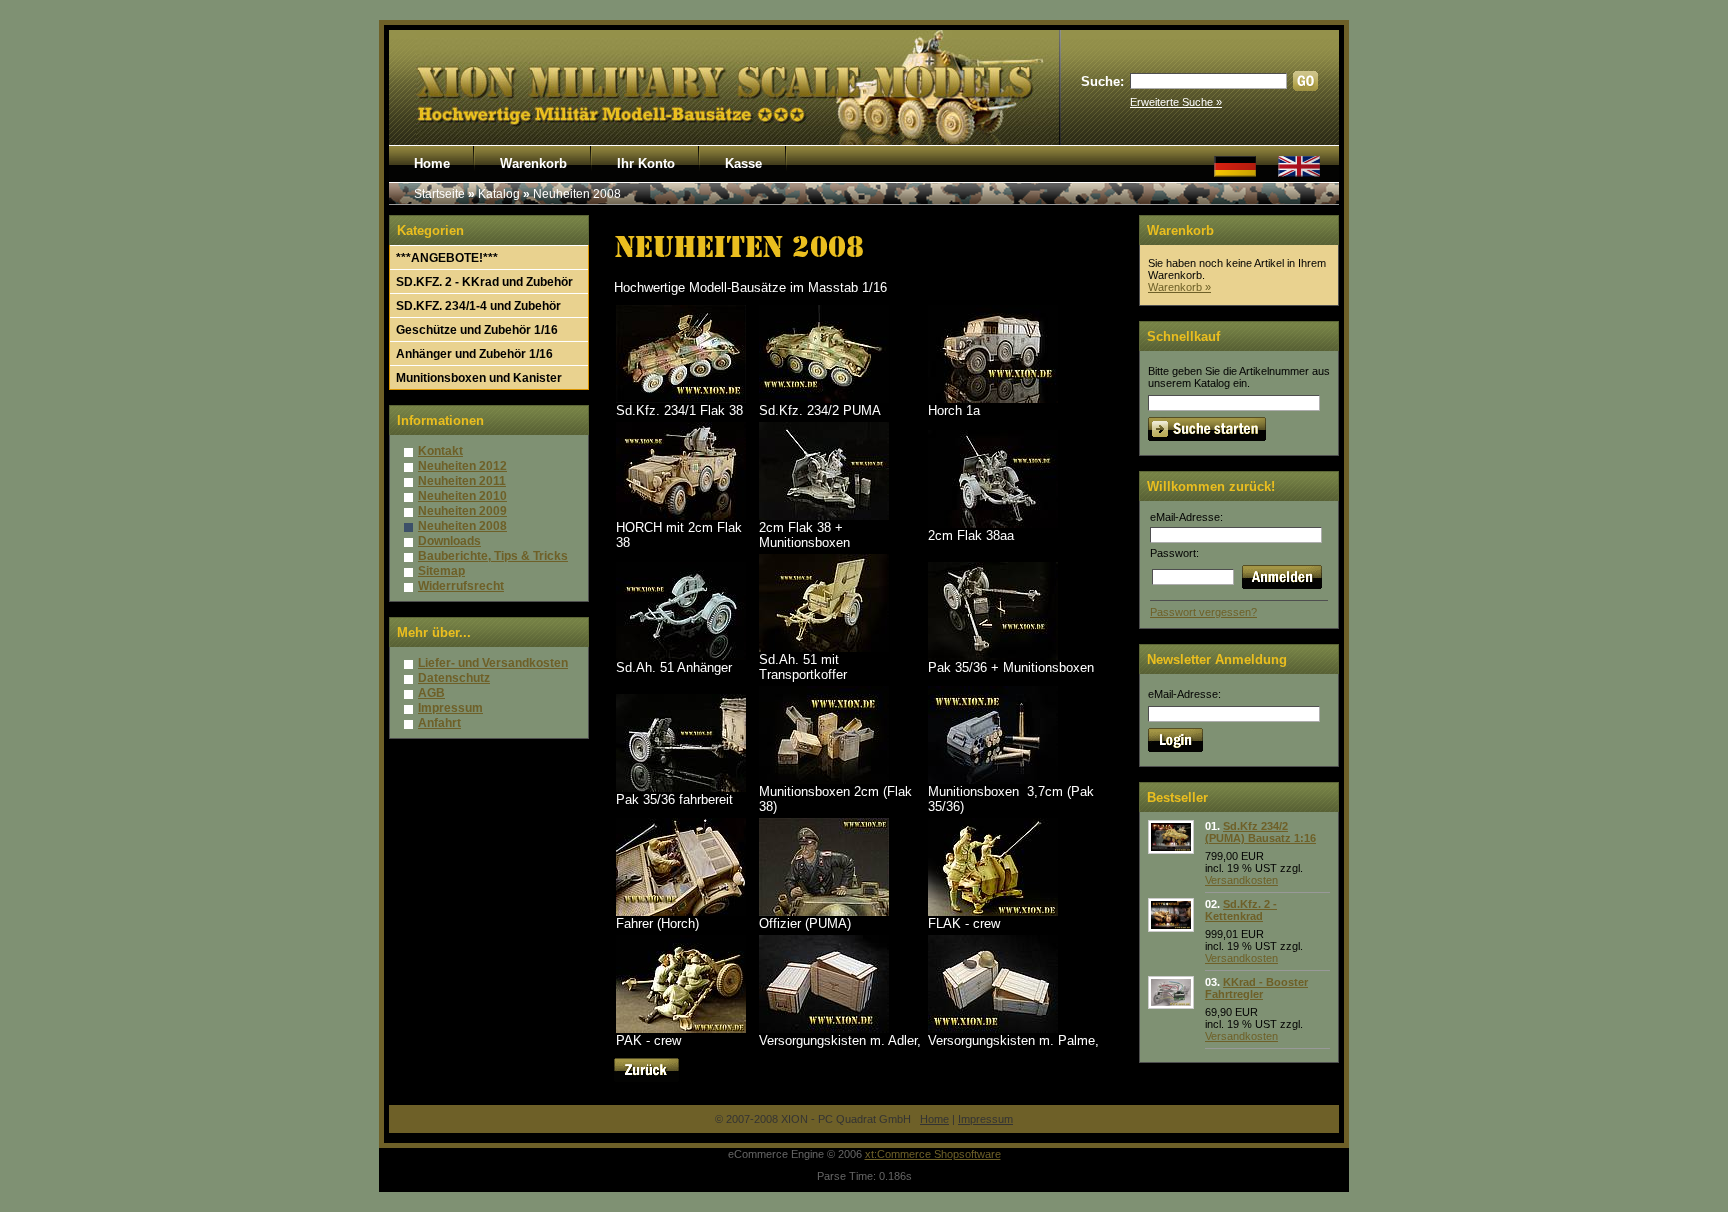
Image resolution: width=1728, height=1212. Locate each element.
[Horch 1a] (993, 398)
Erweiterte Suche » (1176, 102)
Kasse (743, 163)
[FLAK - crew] (993, 911)
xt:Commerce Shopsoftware (933, 1154)
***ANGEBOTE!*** (447, 258)
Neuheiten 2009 (462, 511)
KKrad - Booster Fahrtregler (1256, 988)
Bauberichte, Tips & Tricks (493, 556)
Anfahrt (439, 723)
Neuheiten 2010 (462, 496)
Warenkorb (533, 163)
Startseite (439, 194)
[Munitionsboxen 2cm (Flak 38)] (824, 779)
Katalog (499, 194)
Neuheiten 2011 (462, 481)
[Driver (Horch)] (681, 911)
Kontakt (440, 451)
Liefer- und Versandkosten (493, 663)
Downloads (449, 541)
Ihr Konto (646, 163)
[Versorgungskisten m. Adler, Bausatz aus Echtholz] (824, 1028)
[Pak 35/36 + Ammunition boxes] (993, 655)
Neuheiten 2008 (577, 194)
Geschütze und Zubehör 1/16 (477, 330)
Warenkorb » (1179, 287)
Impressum (450, 708)
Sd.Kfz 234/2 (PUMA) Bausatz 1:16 (1260, 832)
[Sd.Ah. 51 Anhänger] (681, 655)
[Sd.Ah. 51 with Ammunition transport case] (824, 647)
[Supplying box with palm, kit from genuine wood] (993, 1028)
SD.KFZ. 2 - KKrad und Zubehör (484, 282)
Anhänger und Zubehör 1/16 (474, 354)
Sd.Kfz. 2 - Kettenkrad (1241, 910)
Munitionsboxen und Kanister (479, 378)
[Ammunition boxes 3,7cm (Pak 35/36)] (993, 779)
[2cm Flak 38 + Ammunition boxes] (824, 515)
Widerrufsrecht (461, 586)
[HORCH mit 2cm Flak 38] (681, 515)
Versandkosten (1241, 880)
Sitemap (441, 571)
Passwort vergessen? (1203, 612)
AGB (431, 693)
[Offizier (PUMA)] (824, 911)
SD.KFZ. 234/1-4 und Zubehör (478, 306)
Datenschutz (454, 678)
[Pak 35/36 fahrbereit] (681, 787)
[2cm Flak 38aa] (993, 523)
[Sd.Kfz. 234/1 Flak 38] (681, 398)
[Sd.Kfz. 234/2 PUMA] (824, 398)
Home (432, 163)
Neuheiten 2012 (462, 466)
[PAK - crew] (681, 1028)
